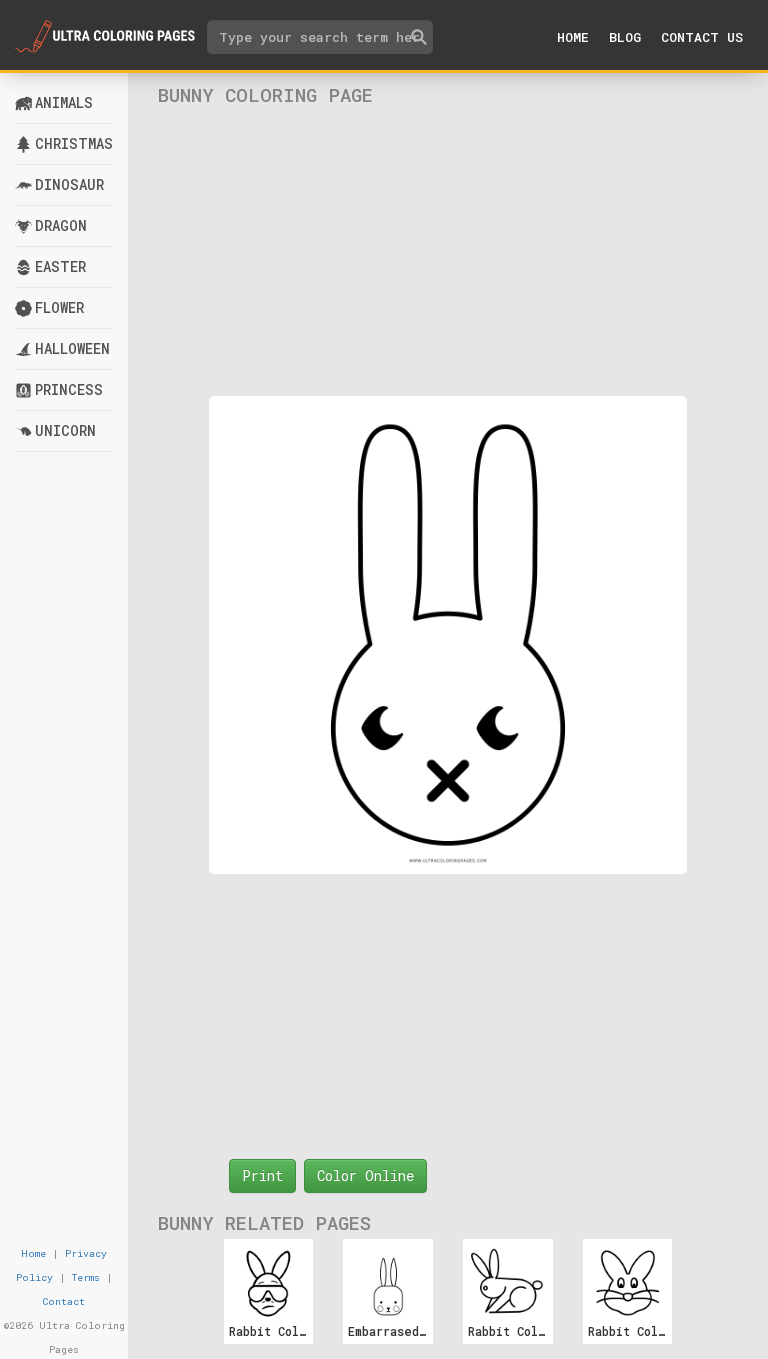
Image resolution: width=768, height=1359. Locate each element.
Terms (86, 1277)
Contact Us (702, 37)
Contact (64, 1301)
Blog (625, 37)
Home (573, 37)
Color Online (365, 1175)
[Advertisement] (448, 251)
